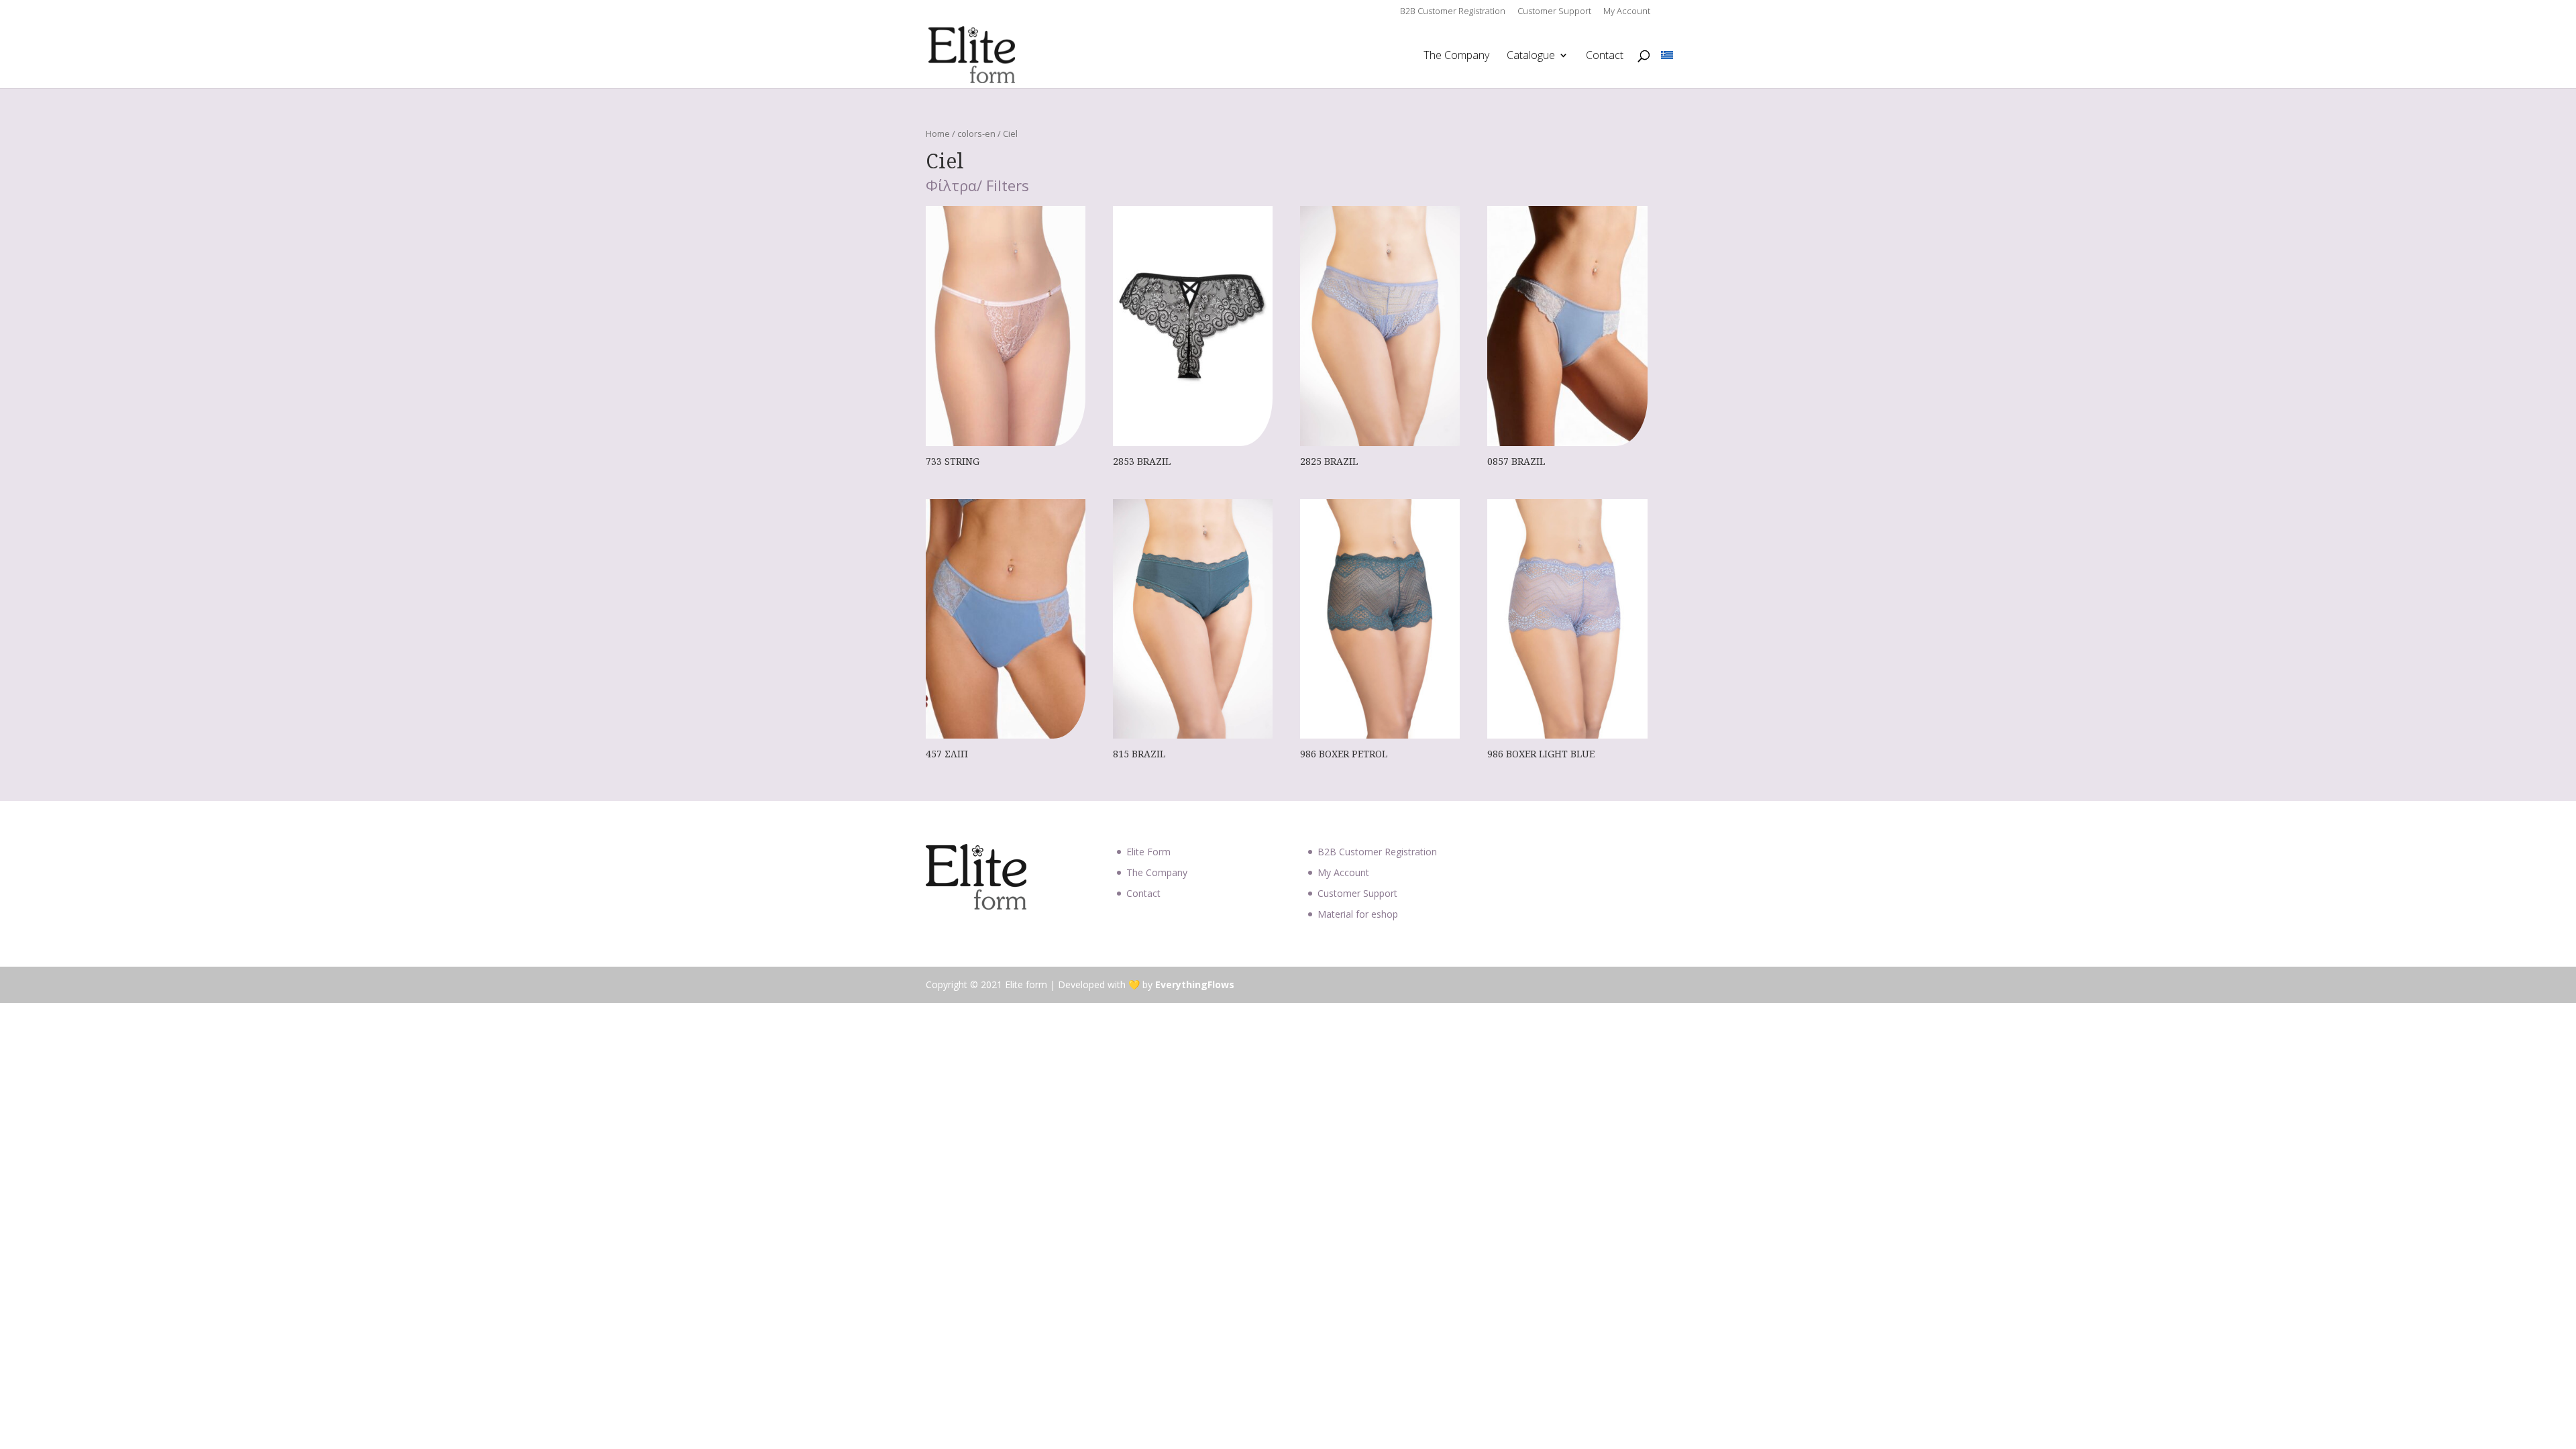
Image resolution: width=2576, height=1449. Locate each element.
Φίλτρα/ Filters (977, 186)
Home (938, 133)
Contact (1605, 56)
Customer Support (1554, 12)
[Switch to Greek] (1667, 55)
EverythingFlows (1195, 984)
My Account (1627, 12)
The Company (1456, 56)
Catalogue (1531, 56)
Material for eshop (1358, 914)
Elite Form (1148, 852)
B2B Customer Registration (1453, 12)
